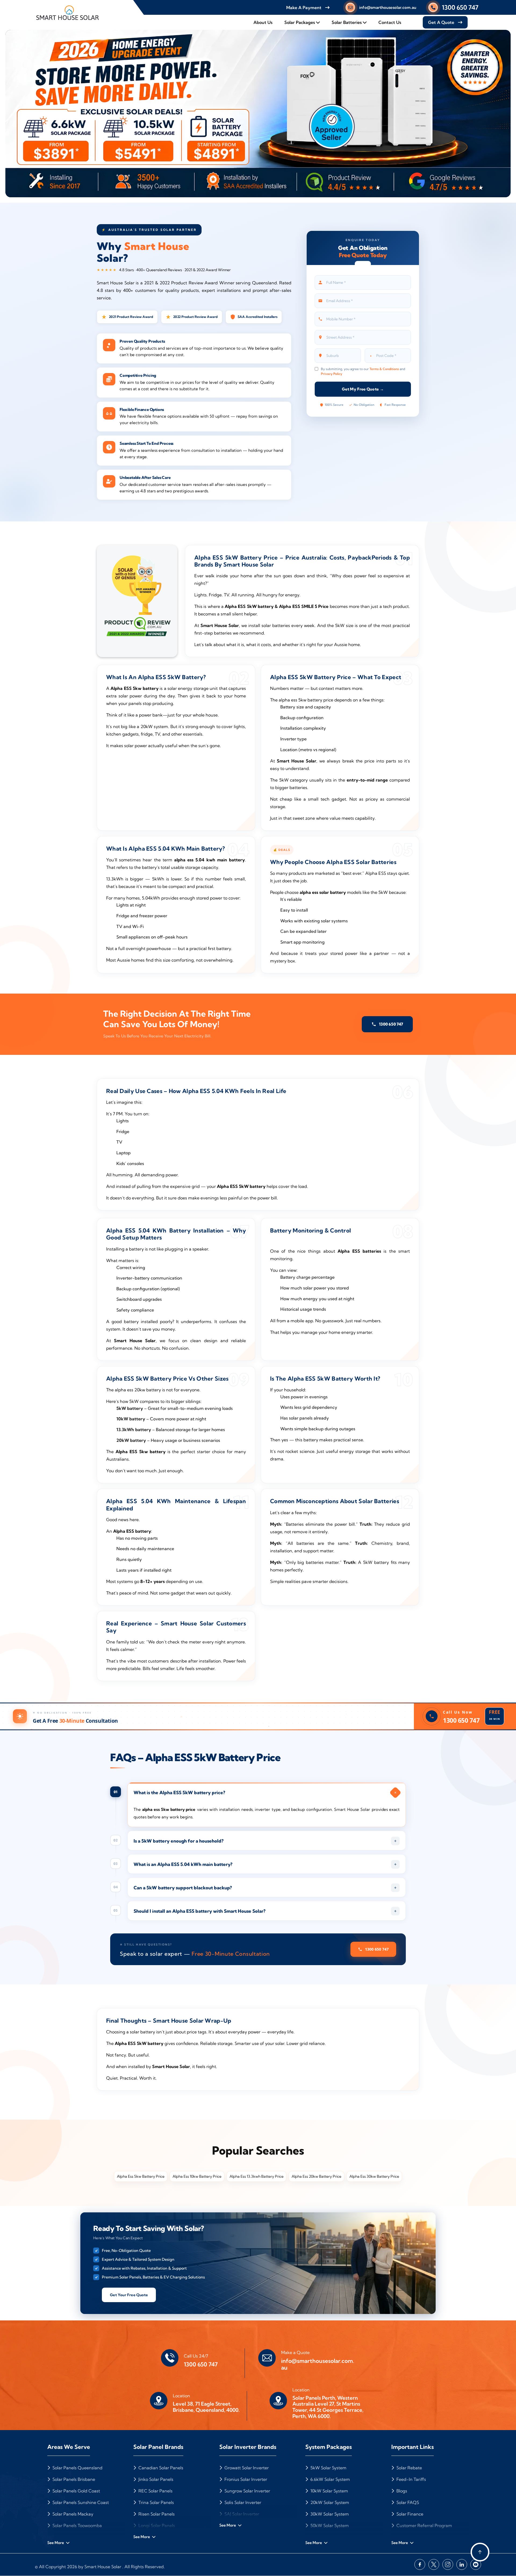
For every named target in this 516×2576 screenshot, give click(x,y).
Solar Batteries (347, 22)
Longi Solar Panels (156, 2525)
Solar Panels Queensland (77, 2468)
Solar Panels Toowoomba (77, 2525)
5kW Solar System (328, 2468)
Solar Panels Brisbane (73, 2479)
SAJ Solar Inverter (241, 2514)
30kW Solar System (329, 2514)
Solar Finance (409, 2514)
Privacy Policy (332, 374)
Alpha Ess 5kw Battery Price (141, 2176)
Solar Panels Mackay (72, 2514)
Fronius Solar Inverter (245, 2479)
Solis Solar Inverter (242, 2502)
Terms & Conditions (384, 369)
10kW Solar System (329, 2491)
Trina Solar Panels (156, 2502)
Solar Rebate (409, 2468)
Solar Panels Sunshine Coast (80, 2502)
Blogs (401, 2491)
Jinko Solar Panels (155, 2479)
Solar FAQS (407, 2502)
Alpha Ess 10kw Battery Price (197, 2176)
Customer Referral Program (424, 2525)
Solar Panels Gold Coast (76, 2491)
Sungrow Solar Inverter (247, 2491)
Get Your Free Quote (129, 2295)
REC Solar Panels (155, 2491)
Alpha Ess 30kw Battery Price (374, 2176)
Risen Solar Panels (156, 2514)
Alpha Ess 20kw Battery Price (316, 2176)
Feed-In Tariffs (411, 2479)
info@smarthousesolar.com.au (388, 7)
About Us (263, 22)
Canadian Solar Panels (160, 2468)
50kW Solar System (329, 2525)
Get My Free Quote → (363, 389)
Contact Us (390, 22)
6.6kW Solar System (330, 2479)
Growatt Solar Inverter (246, 2468)
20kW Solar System (329, 2502)
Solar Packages (300, 22)
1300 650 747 (460, 7)
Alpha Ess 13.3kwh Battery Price (257, 2176)
